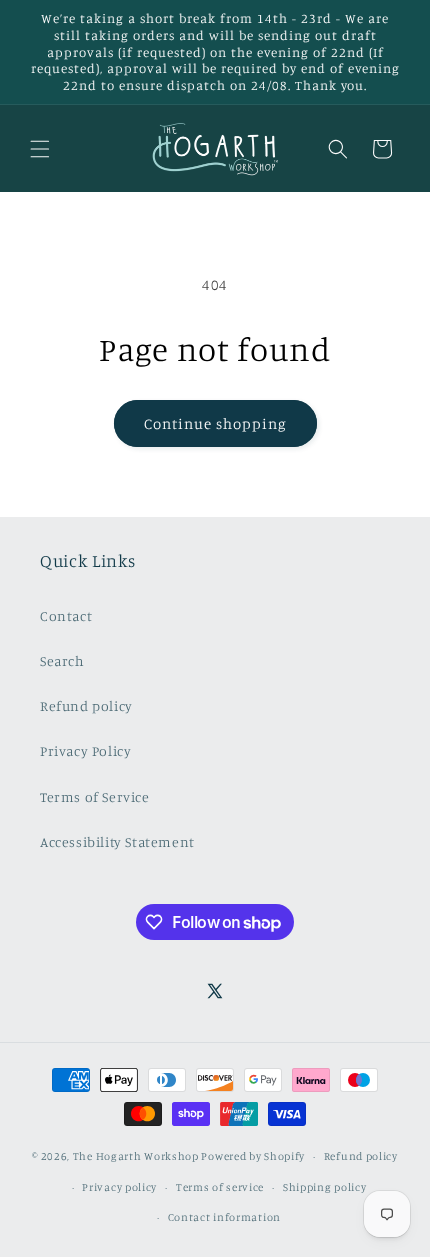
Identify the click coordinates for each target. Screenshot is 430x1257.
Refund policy (86, 705)
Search (62, 660)
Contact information (224, 1217)
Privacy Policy (85, 750)
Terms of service (220, 1187)
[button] (40, 149)
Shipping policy (325, 1187)
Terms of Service (95, 796)
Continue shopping (215, 423)
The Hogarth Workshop (136, 1156)
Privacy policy (119, 1187)
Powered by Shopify (253, 1156)
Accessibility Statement (117, 841)
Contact (66, 615)
